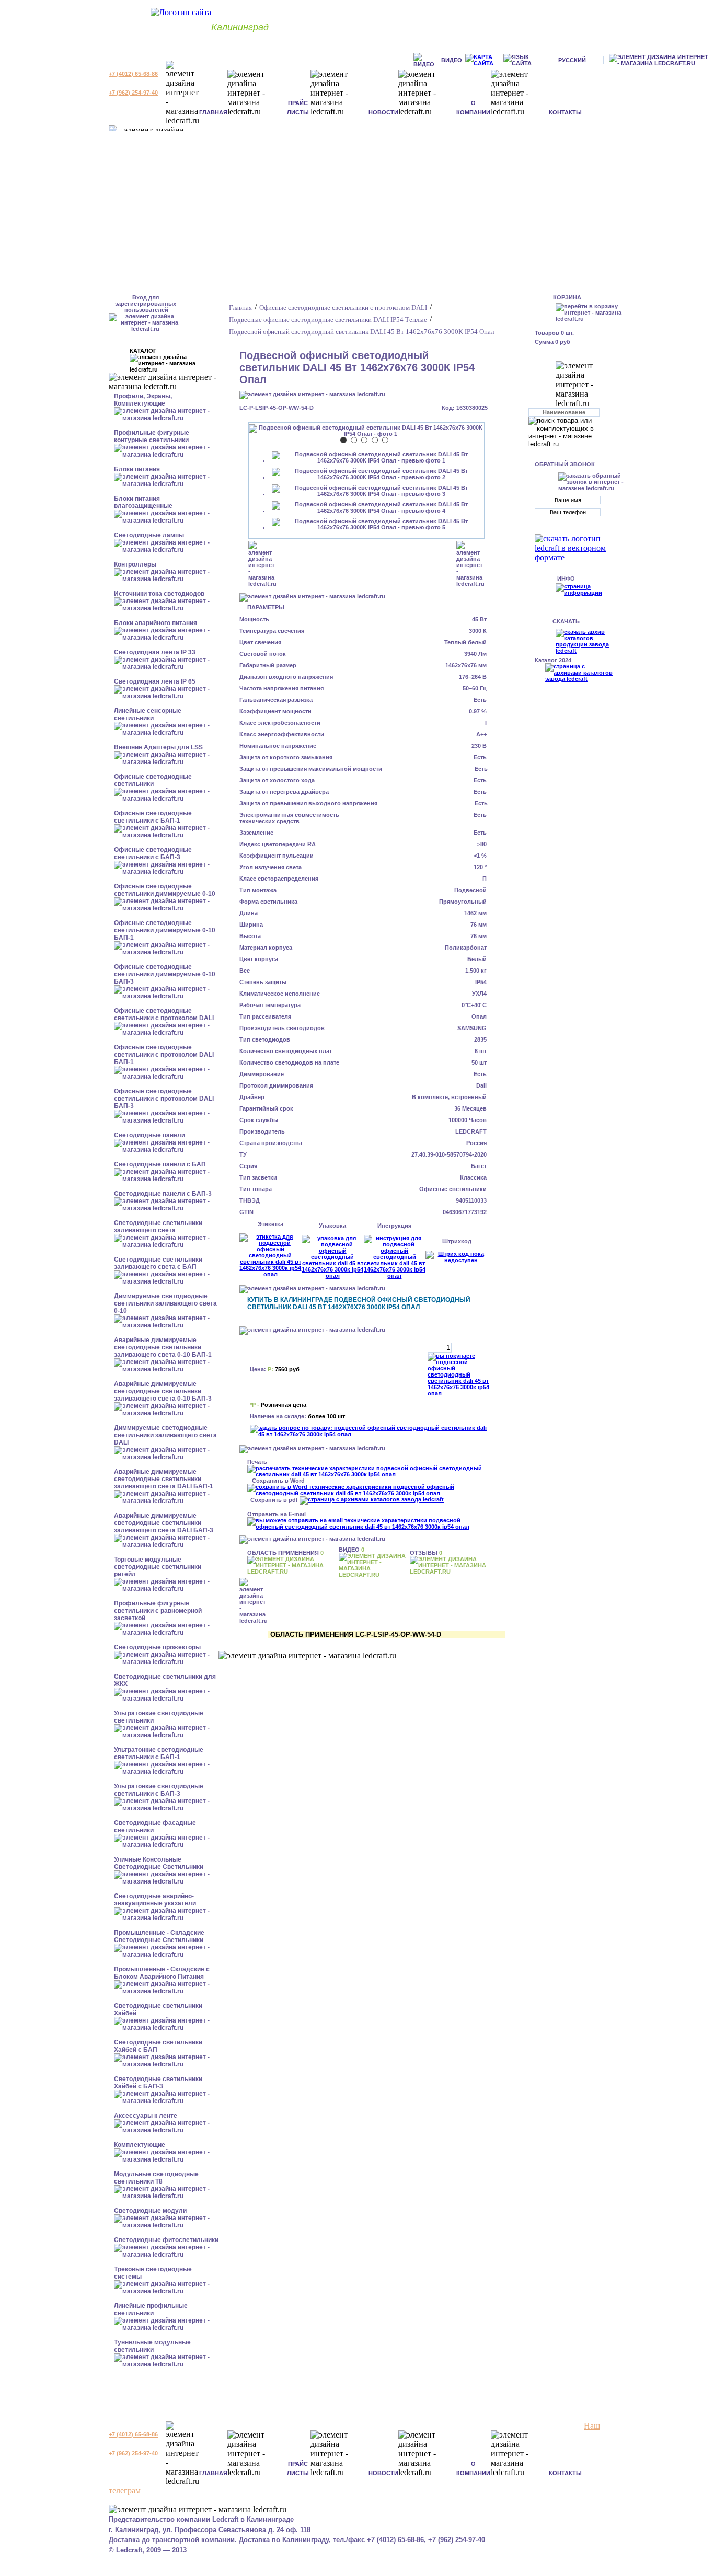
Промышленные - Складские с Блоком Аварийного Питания (162, 1973)
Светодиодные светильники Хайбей (158, 2009)
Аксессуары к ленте (146, 2116)
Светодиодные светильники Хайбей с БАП (158, 2046)
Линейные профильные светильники (151, 2309)
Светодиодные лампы (149, 535)
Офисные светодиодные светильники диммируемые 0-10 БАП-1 (165, 930)
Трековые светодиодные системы (153, 2273)
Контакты (565, 112)
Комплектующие (140, 2145)
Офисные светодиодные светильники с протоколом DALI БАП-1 (164, 1055)
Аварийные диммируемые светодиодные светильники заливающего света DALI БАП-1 (164, 1479)
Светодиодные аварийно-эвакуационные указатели (155, 1900)
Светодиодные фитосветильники (166, 2240)
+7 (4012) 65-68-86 (133, 74)
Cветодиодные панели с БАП (160, 1164)
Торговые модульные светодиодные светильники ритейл (158, 1567)
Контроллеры (135, 564)
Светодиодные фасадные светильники (155, 1827)
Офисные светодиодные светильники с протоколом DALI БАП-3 (164, 1099)
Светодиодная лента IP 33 (155, 652)
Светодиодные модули (150, 2211)
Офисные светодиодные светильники (153, 780)
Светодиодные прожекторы (157, 1647)
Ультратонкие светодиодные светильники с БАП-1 (159, 1753)
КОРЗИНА (567, 297)
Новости (383, 112)
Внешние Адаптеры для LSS (158, 747)
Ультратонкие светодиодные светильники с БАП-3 (159, 1790)
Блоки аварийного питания (156, 623)
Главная (213, 112)
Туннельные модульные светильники (152, 2346)
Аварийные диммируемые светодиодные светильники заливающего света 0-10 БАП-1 (163, 1347)
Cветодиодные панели (149, 1135)
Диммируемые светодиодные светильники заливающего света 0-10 (165, 1303)
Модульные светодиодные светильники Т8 (156, 2178)
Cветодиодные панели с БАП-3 (163, 1194)
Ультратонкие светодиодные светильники (159, 1717)
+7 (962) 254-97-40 (133, 93)
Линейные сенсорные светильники (148, 714)
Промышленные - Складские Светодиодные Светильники (159, 1936)
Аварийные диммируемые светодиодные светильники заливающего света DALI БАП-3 (164, 1523)
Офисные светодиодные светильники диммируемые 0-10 (165, 890)
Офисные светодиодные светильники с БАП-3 (153, 853)
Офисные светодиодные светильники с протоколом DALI (164, 1014)
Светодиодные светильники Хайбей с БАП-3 (158, 2083)
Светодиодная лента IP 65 (155, 681)
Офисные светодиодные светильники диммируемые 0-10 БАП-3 (165, 974)
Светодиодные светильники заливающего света (158, 1227)
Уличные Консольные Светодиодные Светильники (159, 1863)
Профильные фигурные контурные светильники (152, 436)
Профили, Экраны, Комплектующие (143, 400)
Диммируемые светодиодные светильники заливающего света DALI (165, 1435)
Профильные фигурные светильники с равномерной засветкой (158, 1611)
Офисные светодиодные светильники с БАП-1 (153, 817)
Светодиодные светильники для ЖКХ (165, 1680)
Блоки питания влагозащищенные (143, 502)
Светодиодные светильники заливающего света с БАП (158, 1263)
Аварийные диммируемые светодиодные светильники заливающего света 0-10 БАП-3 (163, 1391)
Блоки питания (137, 469)
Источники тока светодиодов (159, 594)
